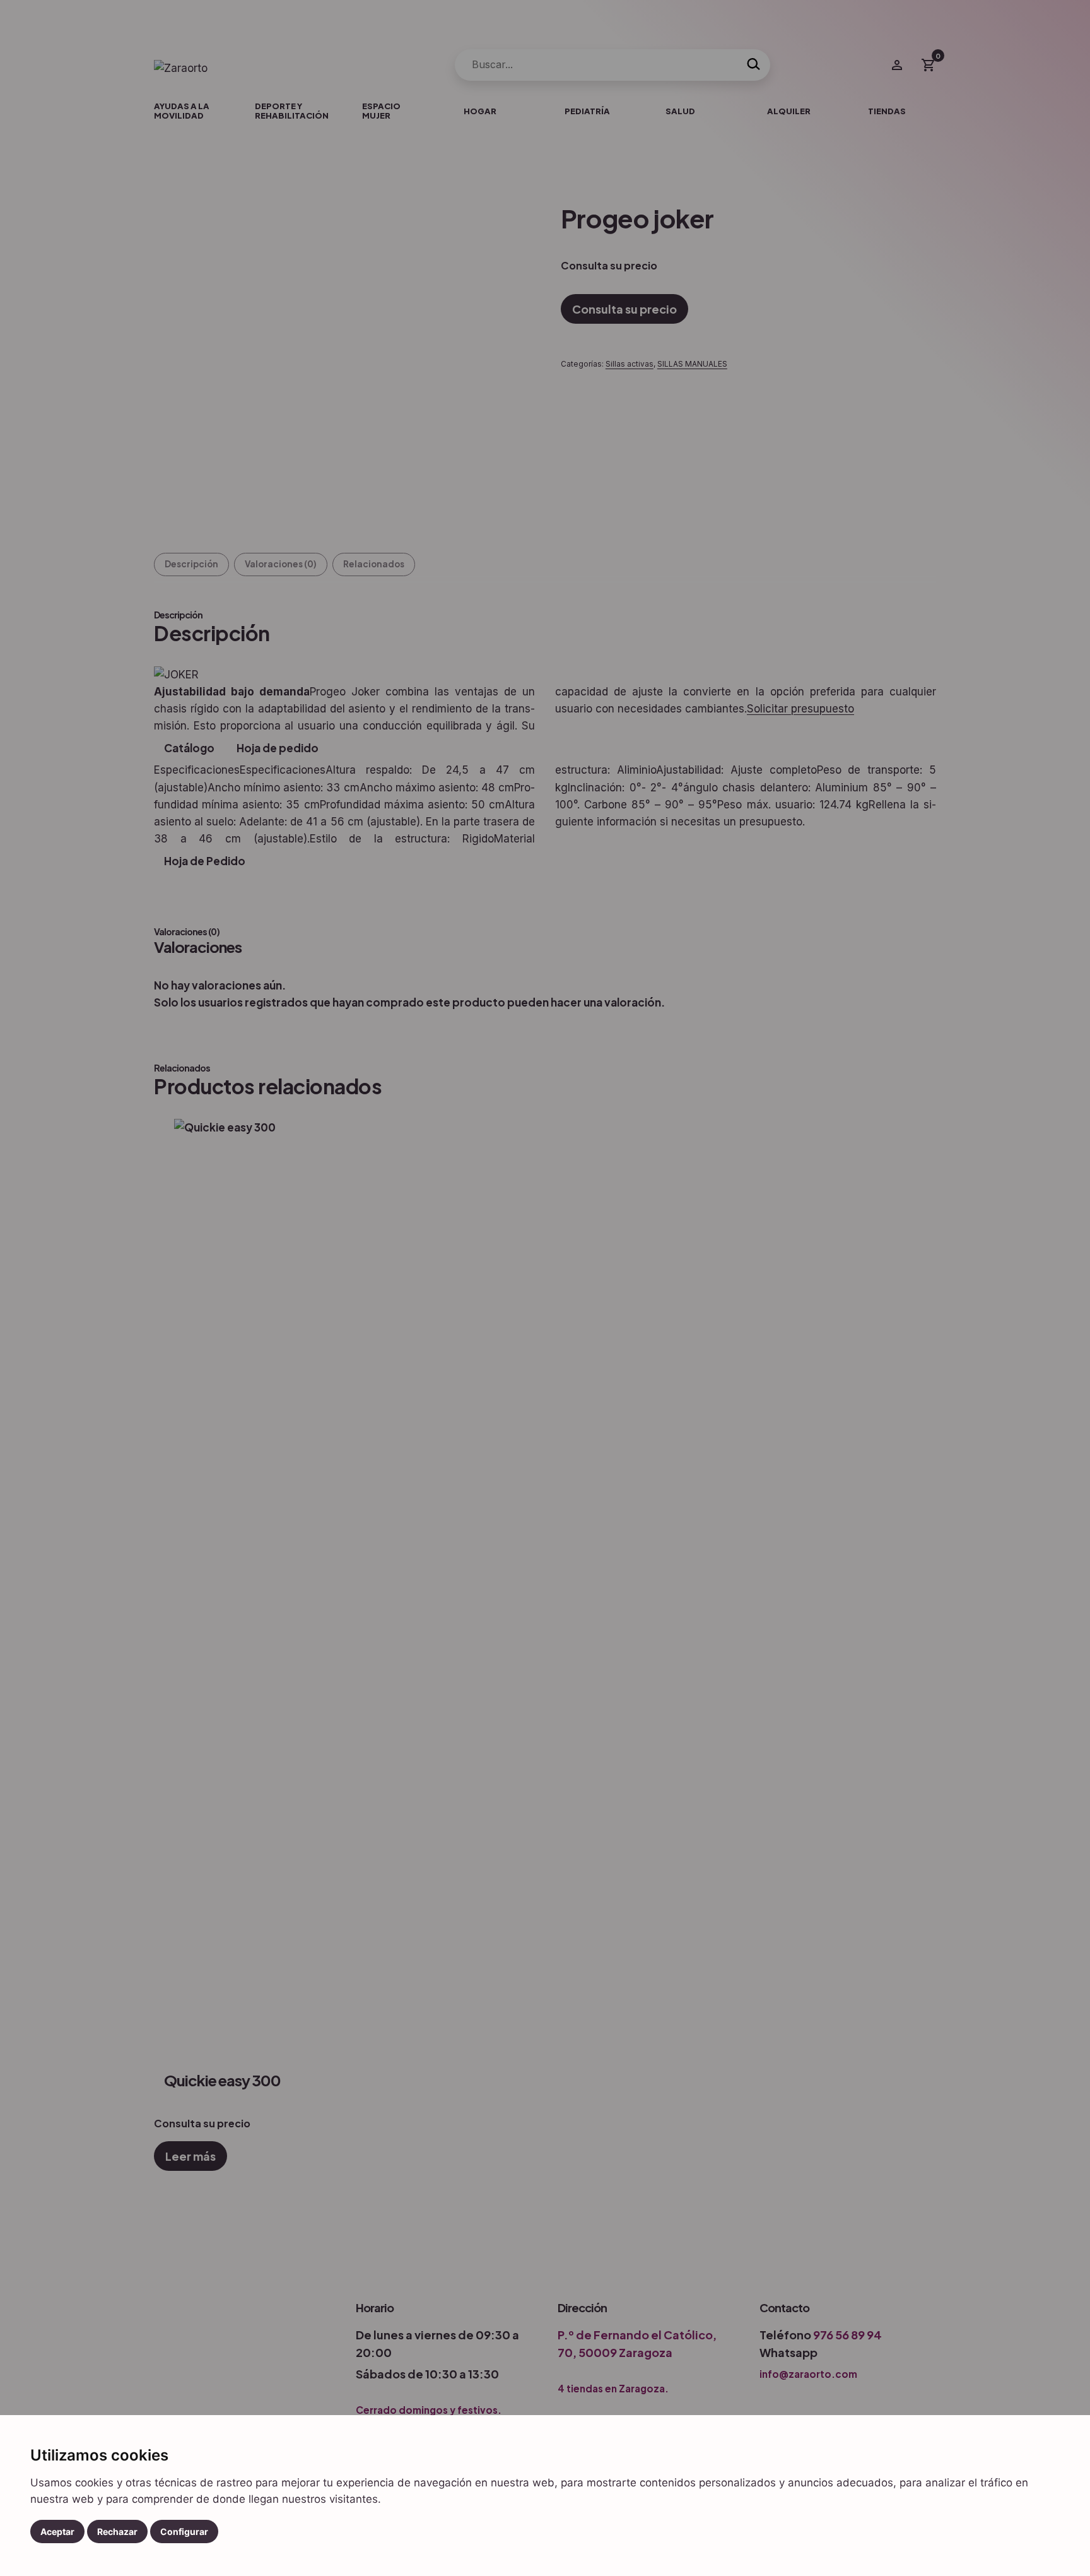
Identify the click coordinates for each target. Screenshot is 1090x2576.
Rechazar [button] (117, 2532)
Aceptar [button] (57, 2532)
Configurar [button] (184, 2532)
